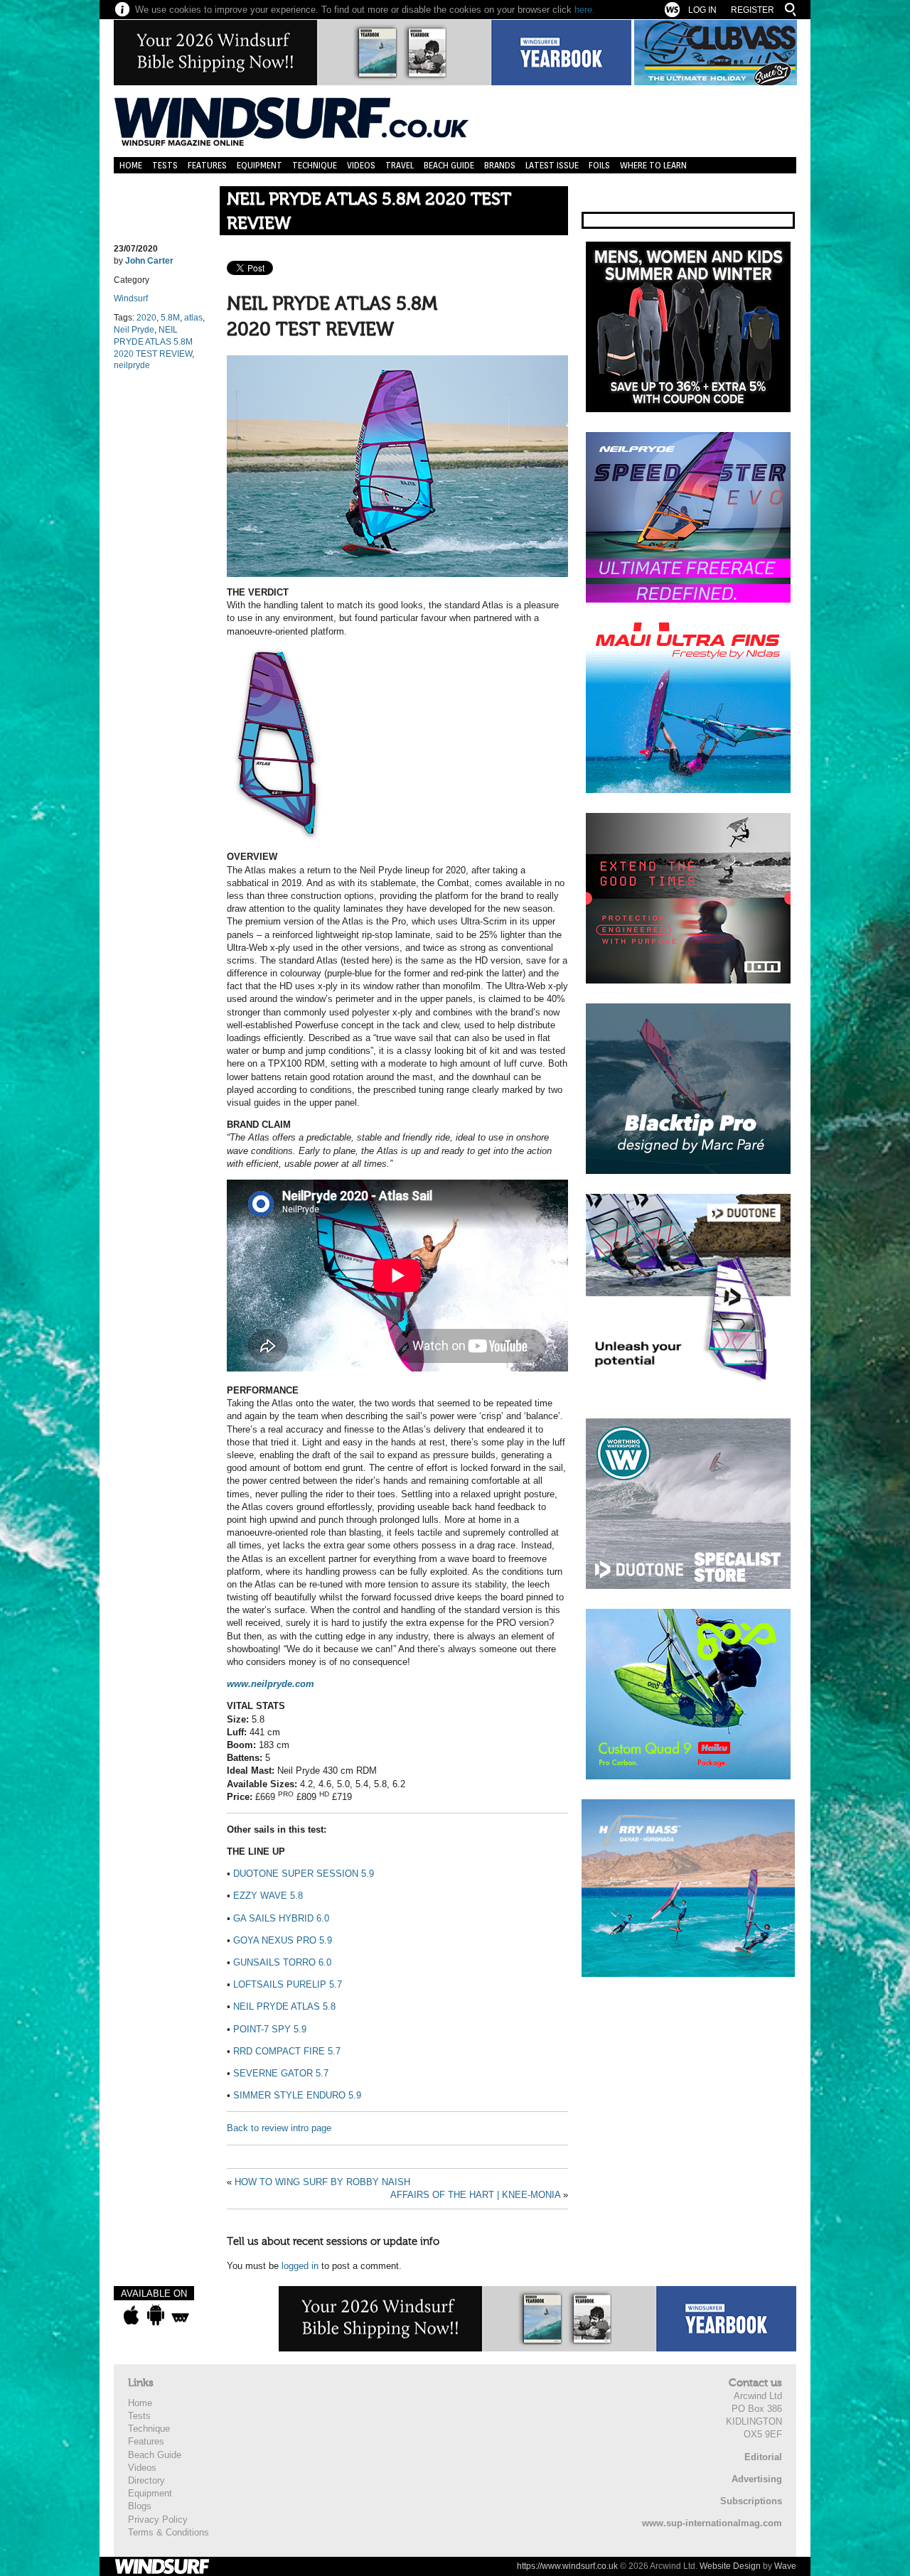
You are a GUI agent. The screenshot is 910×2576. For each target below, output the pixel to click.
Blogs (140, 2506)
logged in (300, 2266)
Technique (315, 165)
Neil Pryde (134, 330)
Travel (400, 165)
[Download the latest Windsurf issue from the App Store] (131, 2315)
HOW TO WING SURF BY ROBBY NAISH (322, 2182)
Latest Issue (552, 165)
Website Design (730, 2566)
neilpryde (132, 365)
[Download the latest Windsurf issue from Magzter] (180, 2315)
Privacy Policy (158, 2520)
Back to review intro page (279, 2128)
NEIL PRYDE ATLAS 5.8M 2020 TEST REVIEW (369, 211)
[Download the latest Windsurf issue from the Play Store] (155, 2315)
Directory (146, 2480)
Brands (500, 165)
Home (131, 165)
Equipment (259, 165)
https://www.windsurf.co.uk (567, 2566)
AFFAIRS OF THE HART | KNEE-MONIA (475, 2195)
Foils (599, 165)
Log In (702, 10)
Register (753, 10)
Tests (165, 165)
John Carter (149, 261)
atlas (193, 318)
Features (207, 165)
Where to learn (653, 165)
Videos (361, 165)
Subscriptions (751, 2501)
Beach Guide (449, 165)
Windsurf (131, 298)
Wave (785, 2566)
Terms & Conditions (168, 2532)
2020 (146, 318)
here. (585, 10)
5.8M (170, 318)
